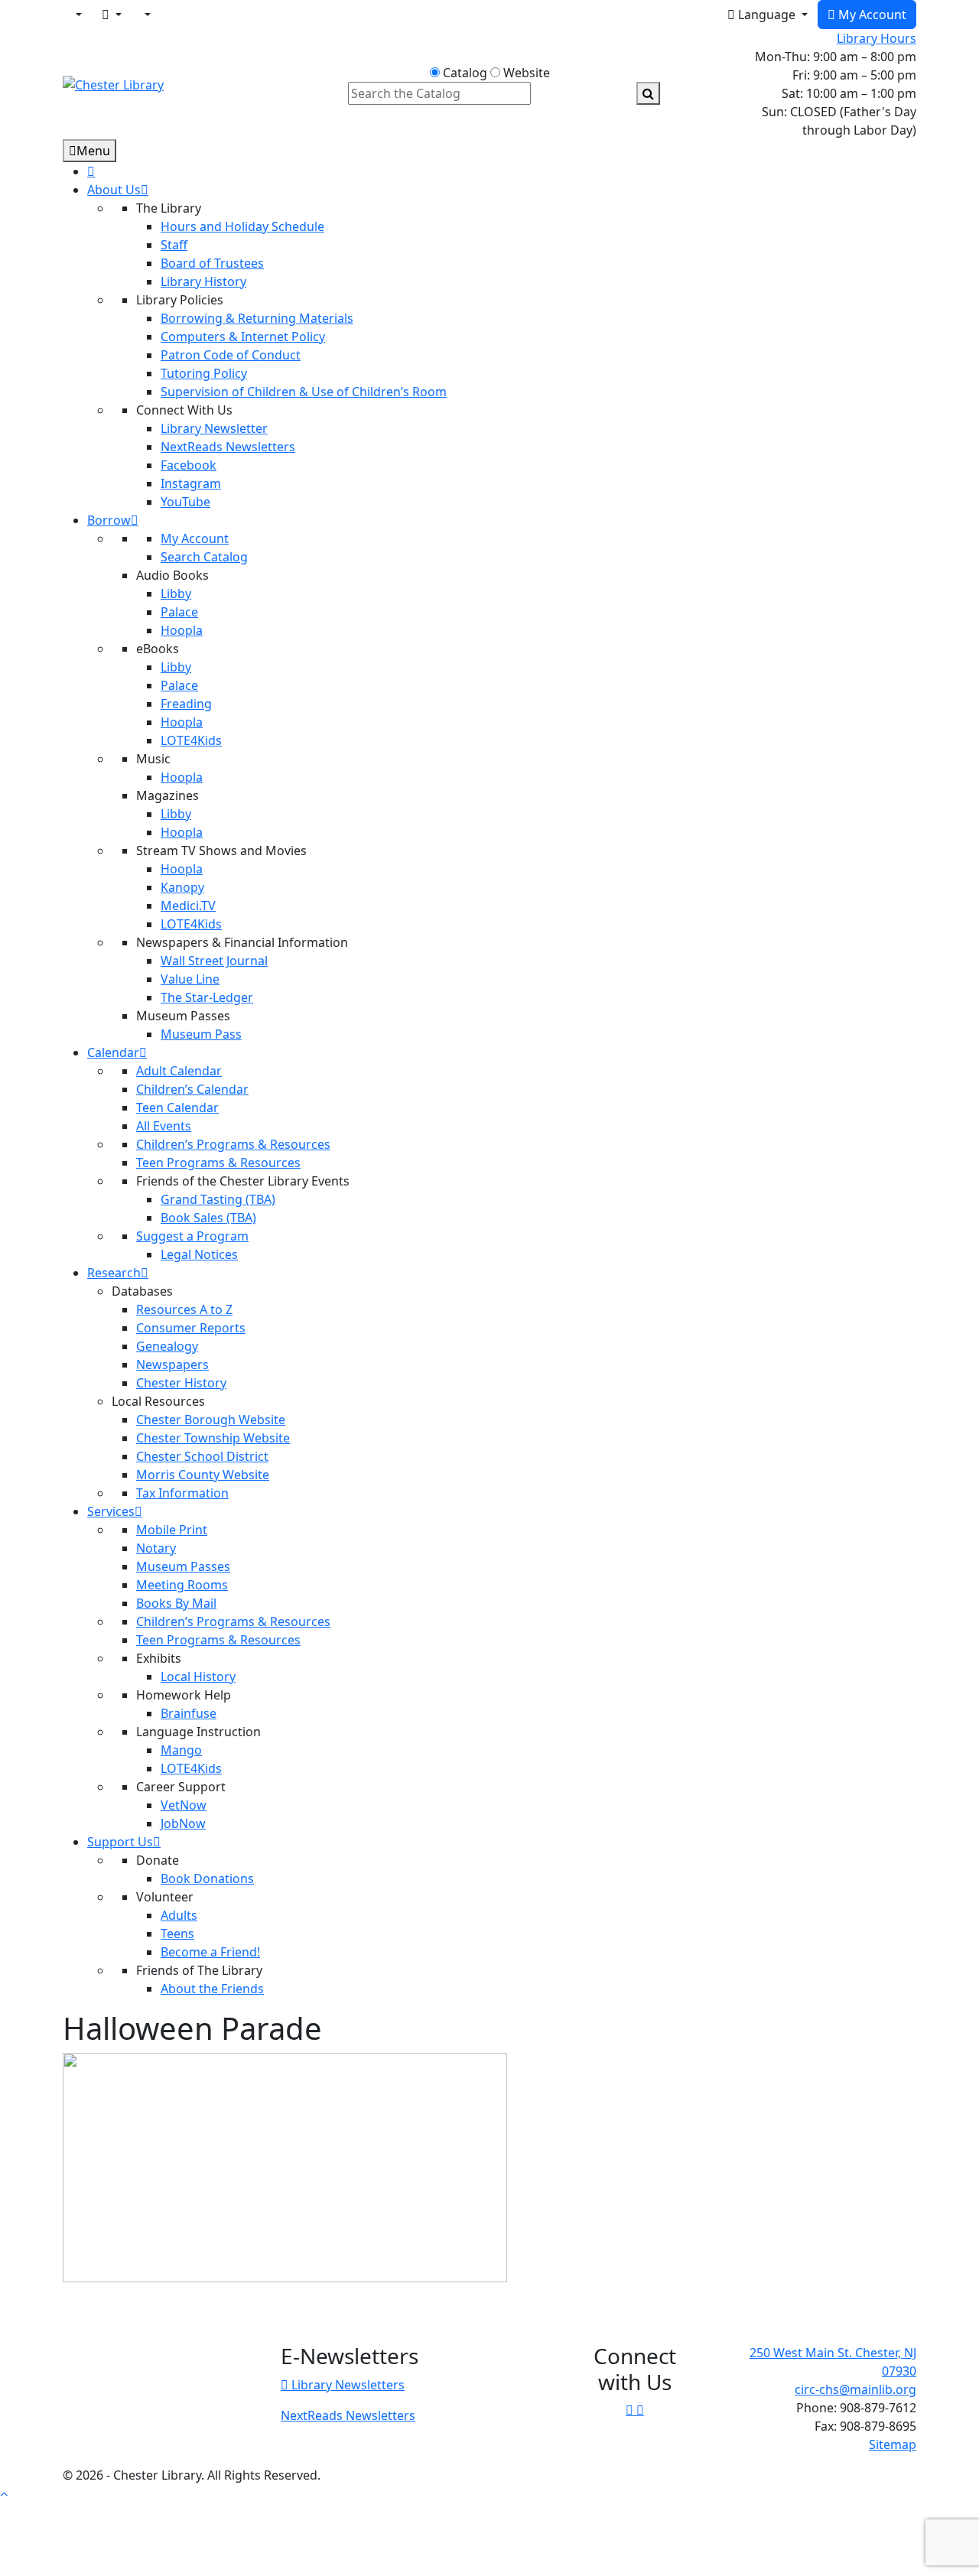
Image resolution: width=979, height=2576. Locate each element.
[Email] (112, 15)
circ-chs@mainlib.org (855, 2389)
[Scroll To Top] (4, 2493)
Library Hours (877, 38)
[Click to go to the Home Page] (113, 83)
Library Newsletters (346, 2385)
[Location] (77, 15)
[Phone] (146, 15)
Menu (93, 151)
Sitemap (893, 2444)
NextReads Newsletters (348, 2415)
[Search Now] (648, 93)
